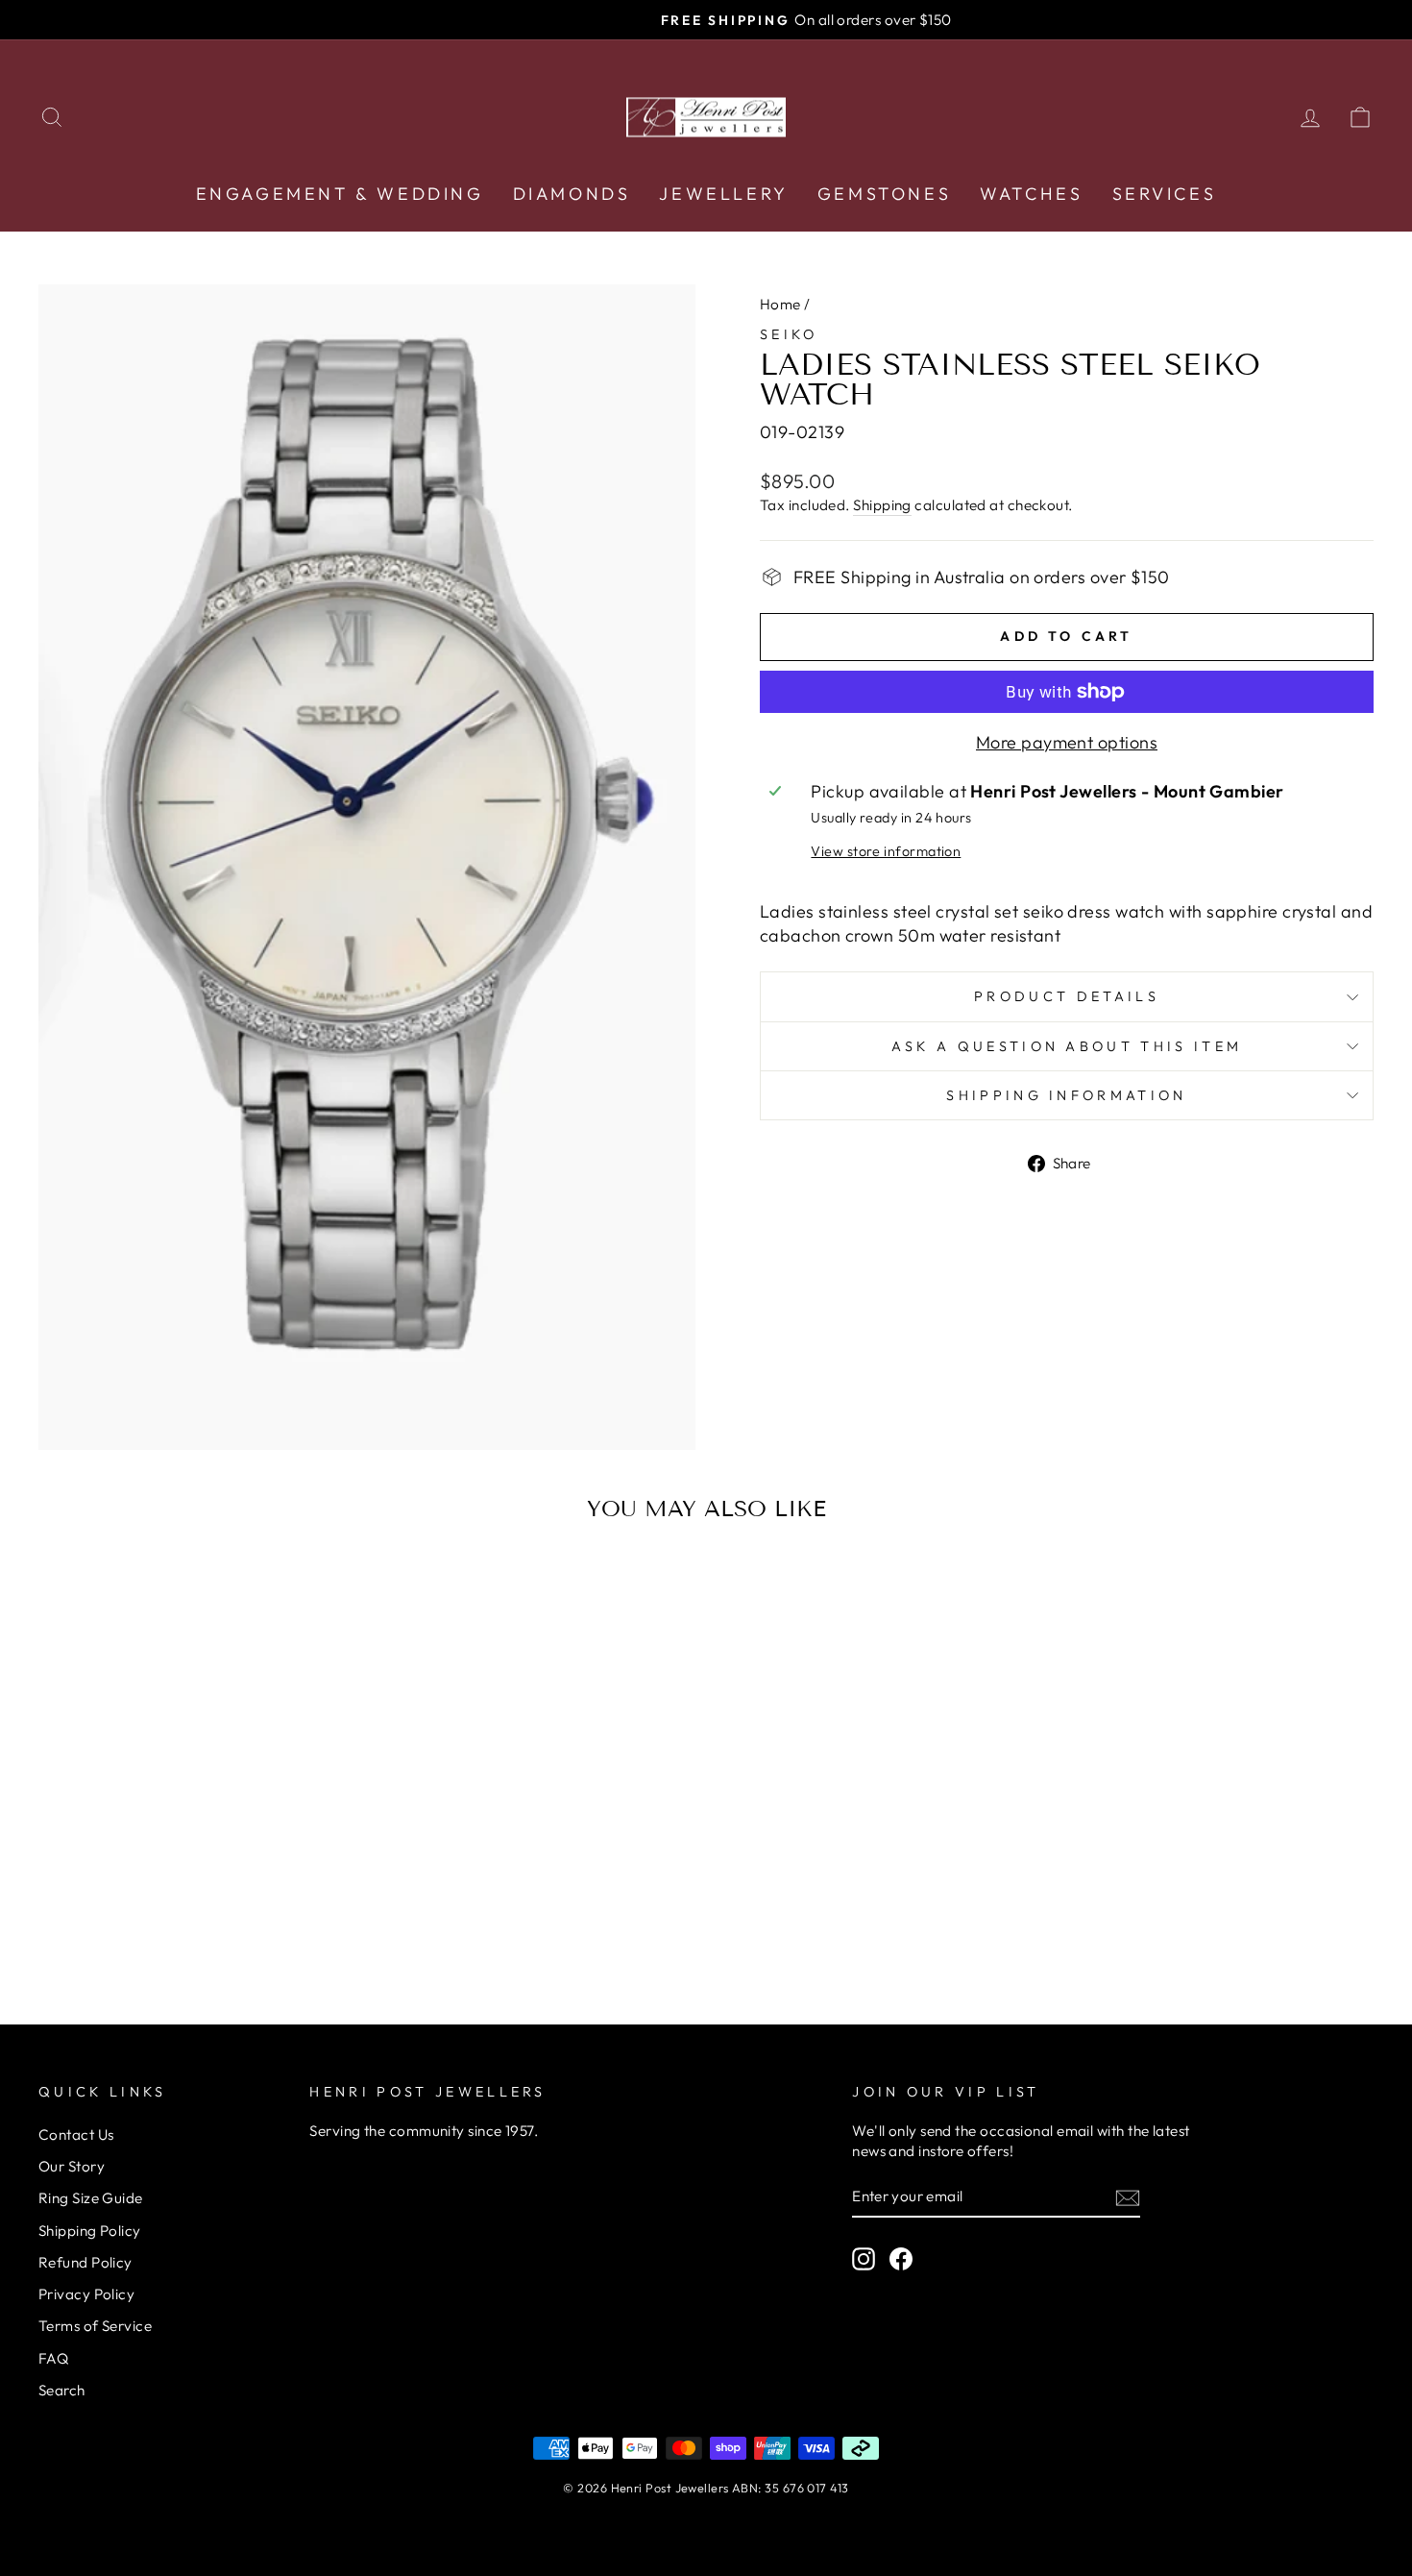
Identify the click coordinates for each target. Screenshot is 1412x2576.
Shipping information (1066, 1095)
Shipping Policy (90, 2231)
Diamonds (572, 194)
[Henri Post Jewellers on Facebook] (901, 2258)
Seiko (789, 334)
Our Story (72, 2166)
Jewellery (723, 194)
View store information (886, 851)
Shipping (882, 505)
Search (62, 2390)
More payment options (1067, 742)
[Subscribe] (1128, 2197)
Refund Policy (85, 2262)
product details (1067, 996)
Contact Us (76, 2134)
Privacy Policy (86, 2294)
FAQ (53, 2358)
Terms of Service (95, 2326)
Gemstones (884, 194)
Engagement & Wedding (340, 194)
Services (1165, 194)
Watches (1031, 194)
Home (780, 304)
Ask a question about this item (1067, 1046)
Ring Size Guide (91, 2198)
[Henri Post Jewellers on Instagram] (864, 2258)
